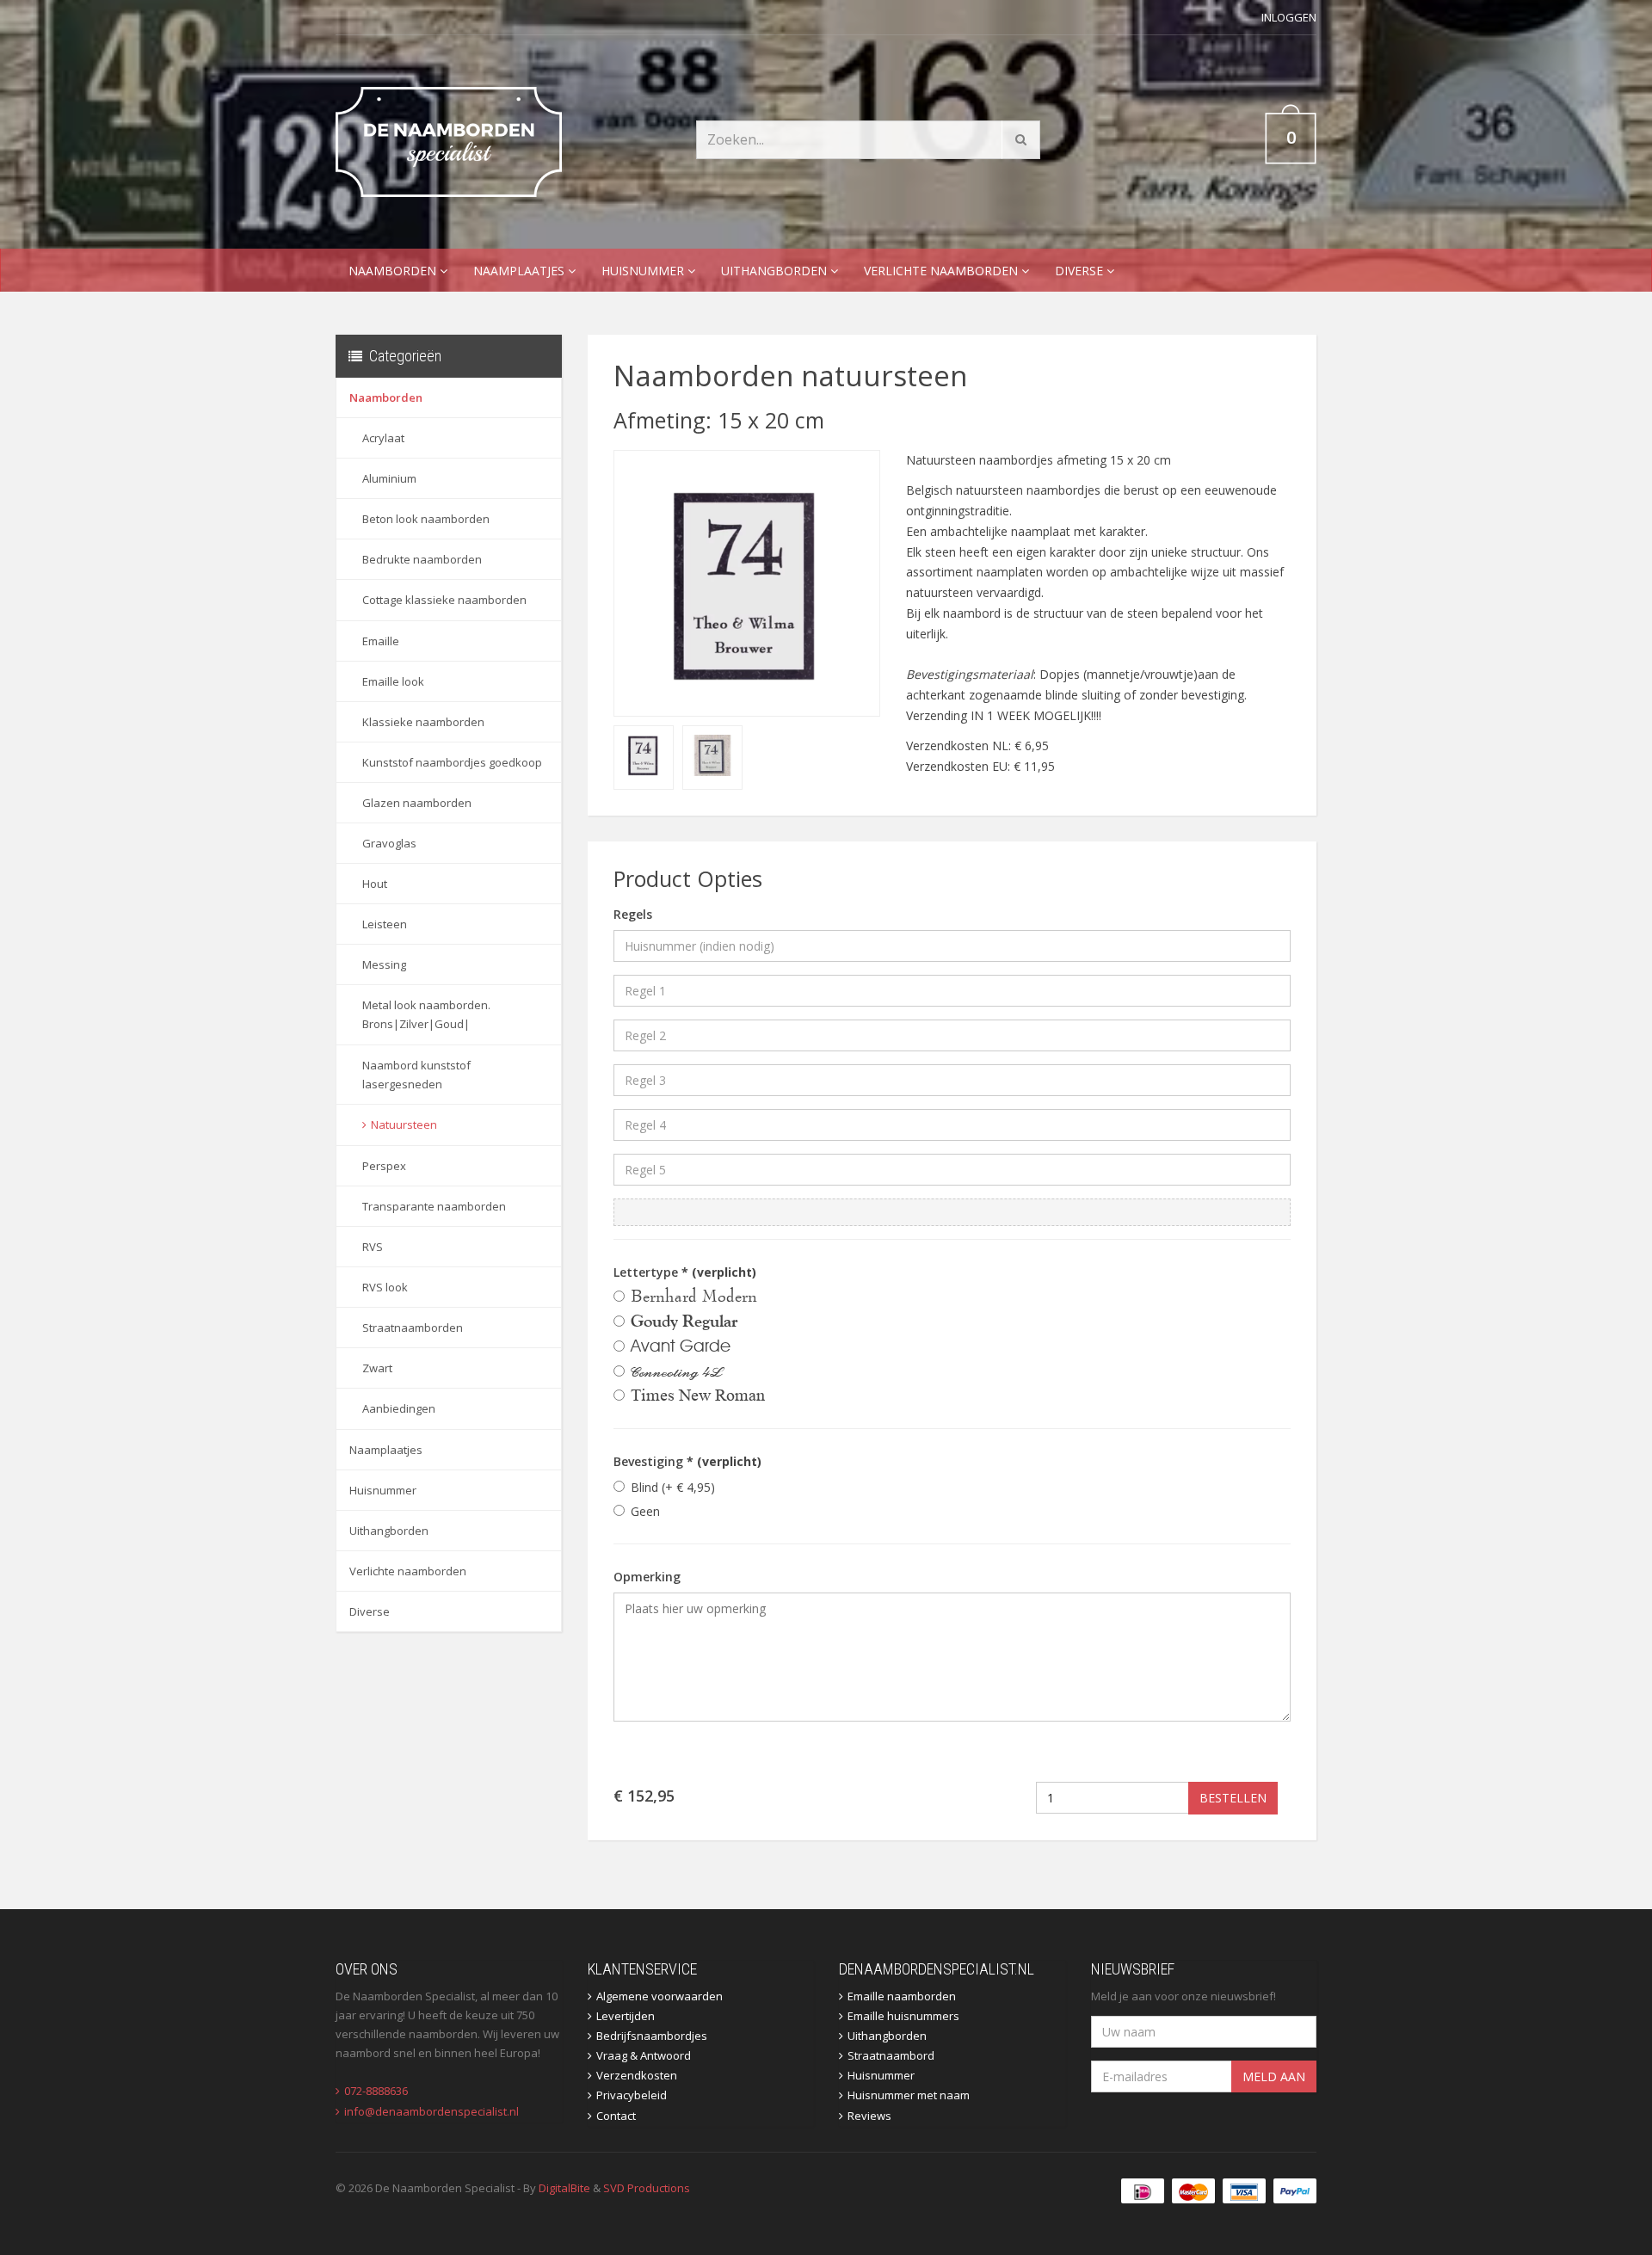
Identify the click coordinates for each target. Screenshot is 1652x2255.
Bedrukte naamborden (422, 559)
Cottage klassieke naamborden (444, 600)
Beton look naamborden (426, 519)
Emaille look (393, 681)
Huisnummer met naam (909, 2095)
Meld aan (1274, 2076)
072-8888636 (376, 2091)
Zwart (377, 1368)
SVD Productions (647, 2188)
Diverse (1081, 271)
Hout (375, 884)
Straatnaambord (891, 2055)
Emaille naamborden (902, 1996)
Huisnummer (644, 271)
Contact (616, 2116)
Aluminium (389, 478)
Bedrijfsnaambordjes (652, 2036)
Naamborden (394, 271)
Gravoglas (389, 843)
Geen (645, 1511)
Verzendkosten (637, 2075)
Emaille (381, 641)
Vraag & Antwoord (644, 2055)
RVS (373, 1247)
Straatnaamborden (413, 1328)
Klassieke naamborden (423, 722)
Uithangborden (776, 271)
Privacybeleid (632, 2095)
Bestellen (1233, 1798)
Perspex (384, 1166)
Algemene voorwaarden (660, 1996)
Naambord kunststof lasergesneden (416, 1075)
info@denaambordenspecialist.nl (431, 2111)
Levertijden (626, 2016)
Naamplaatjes (521, 271)
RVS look (385, 1287)
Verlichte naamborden (943, 271)
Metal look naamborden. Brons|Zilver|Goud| (426, 1014)
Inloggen (1289, 17)
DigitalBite (564, 2188)
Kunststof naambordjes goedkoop (452, 762)
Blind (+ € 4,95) (673, 1487)
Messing (384, 964)
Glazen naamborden (417, 803)
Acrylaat (383, 438)
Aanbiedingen (399, 1408)
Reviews (869, 2116)
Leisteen (385, 924)
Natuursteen (404, 1124)
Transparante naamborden (434, 1206)
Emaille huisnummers (903, 2016)
